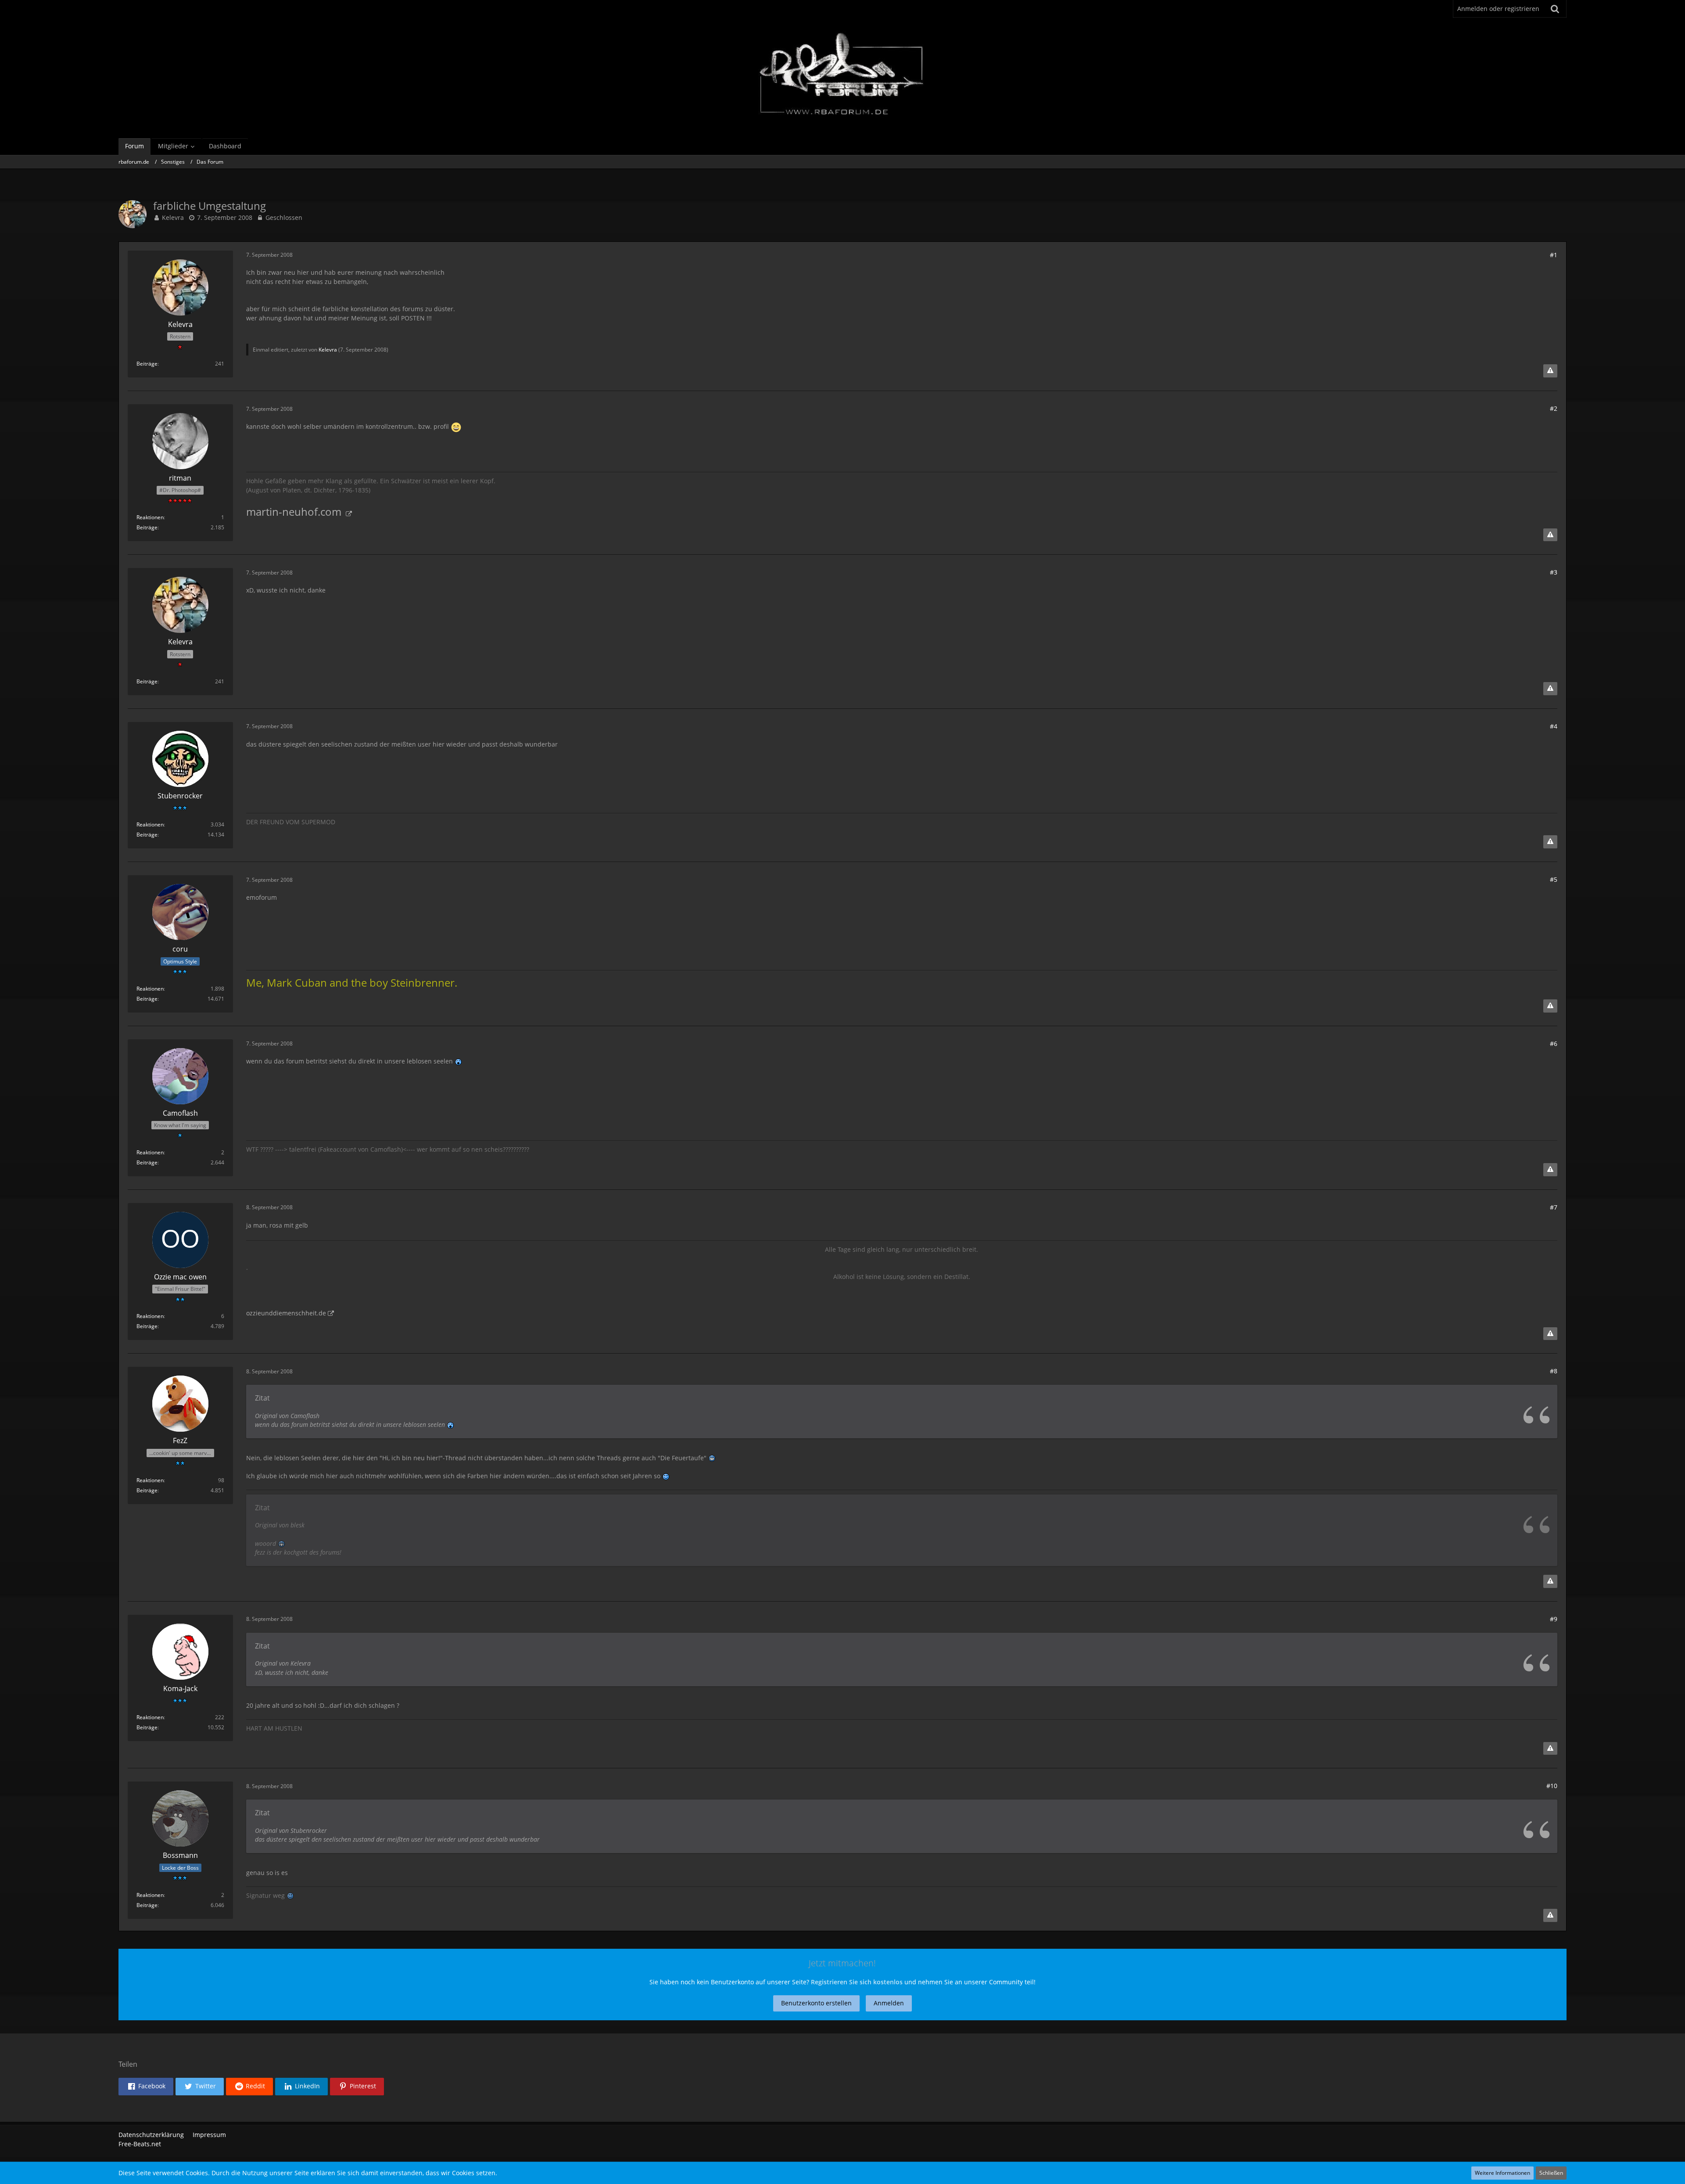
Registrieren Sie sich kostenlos (857, 1982)
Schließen (1551, 2173)
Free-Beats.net (140, 2144)
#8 (1554, 1371)
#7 (1554, 1207)
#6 (1554, 1044)
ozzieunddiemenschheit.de (286, 1313)
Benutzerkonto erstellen (816, 2003)
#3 (1554, 572)
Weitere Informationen (1502, 2173)
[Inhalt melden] (1550, 371)
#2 (1554, 408)
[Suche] (1555, 9)
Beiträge (147, 364)
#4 (1554, 726)
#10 (1552, 1786)
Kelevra (173, 217)
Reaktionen (150, 517)
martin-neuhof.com (295, 512)
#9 (1554, 1619)
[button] (146, 2087)
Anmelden (889, 2003)
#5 (1554, 879)
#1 (1554, 255)
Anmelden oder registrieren (1498, 9)
